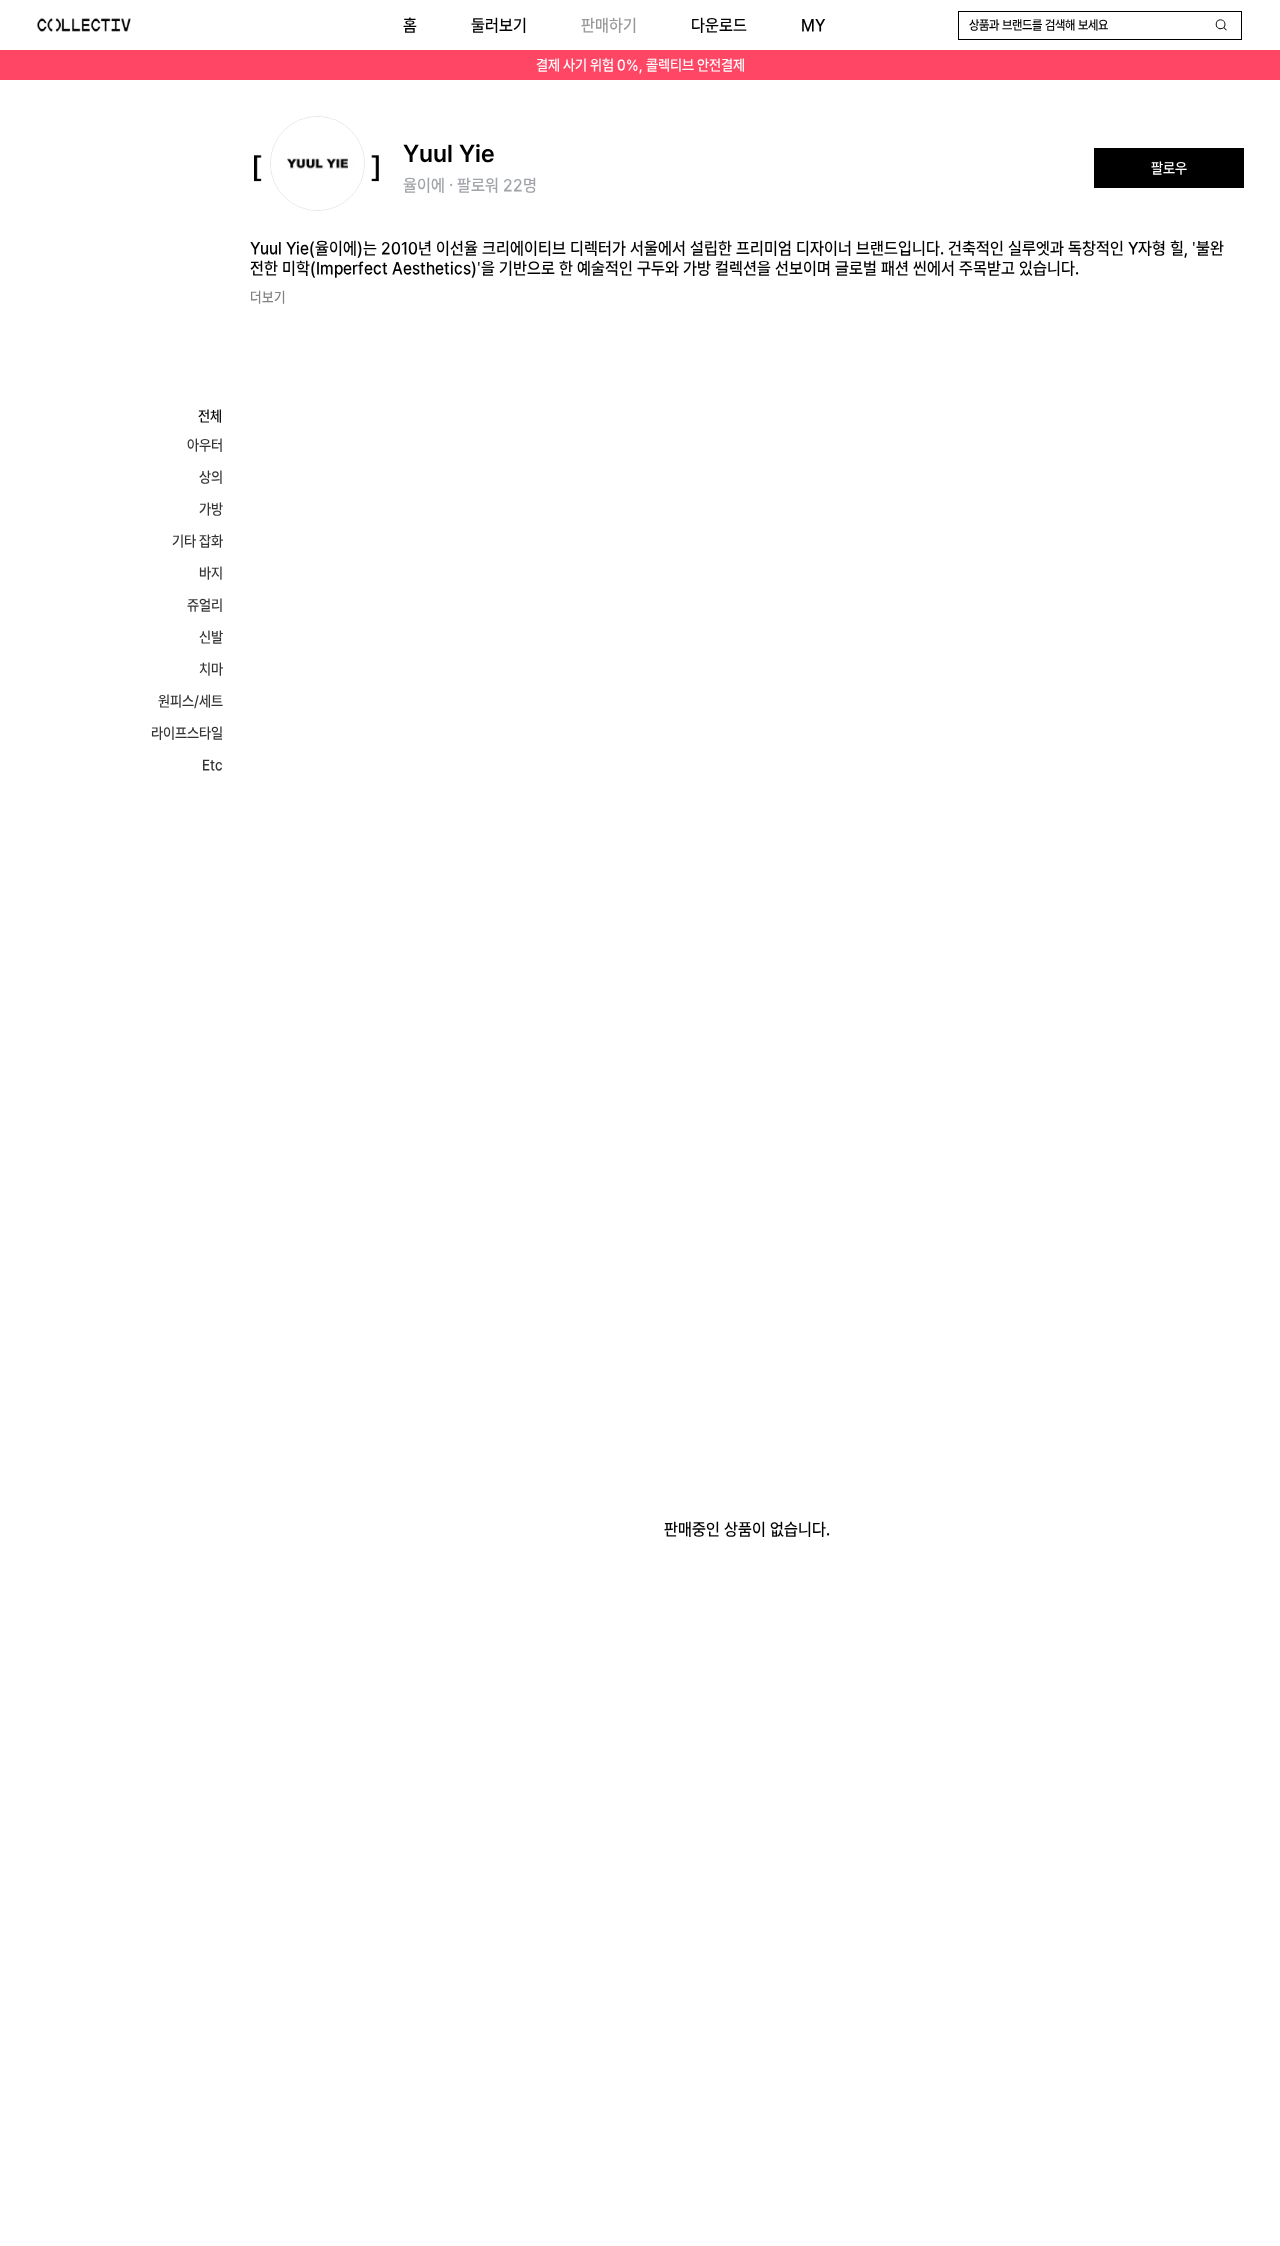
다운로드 (719, 25)
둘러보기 (499, 25)
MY (813, 25)
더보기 (268, 297)
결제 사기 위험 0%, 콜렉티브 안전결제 (640, 65)
